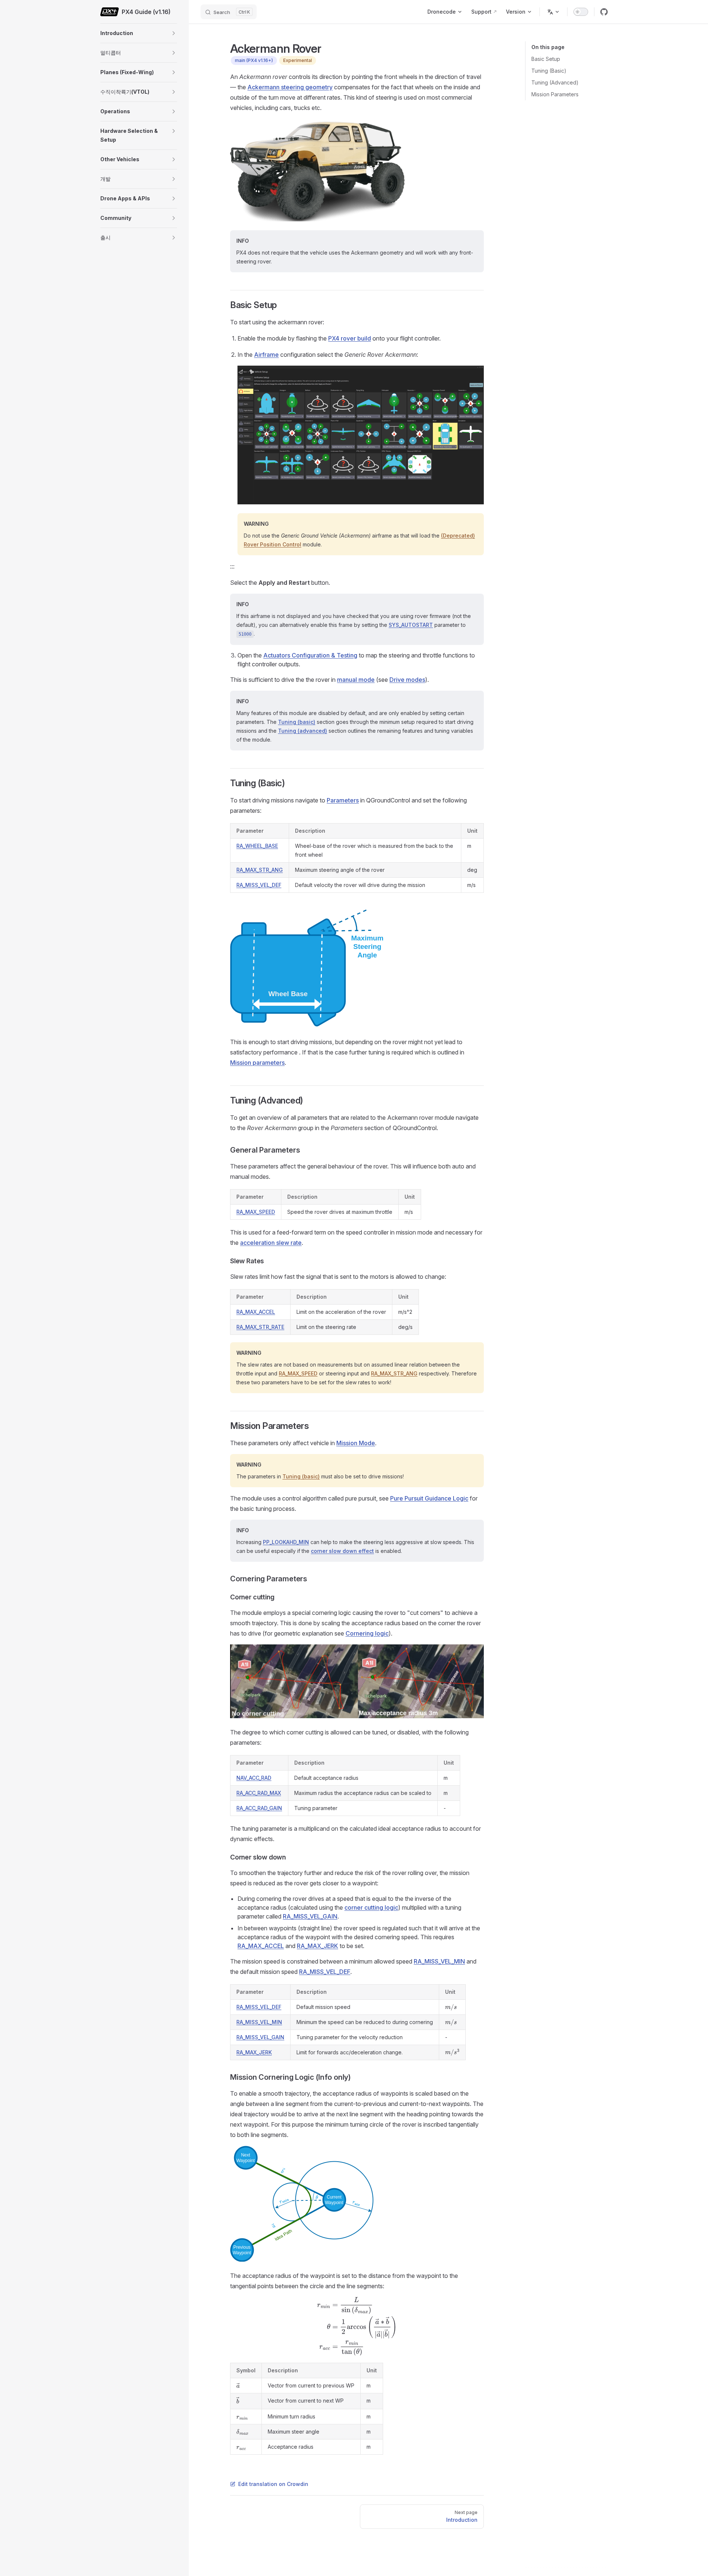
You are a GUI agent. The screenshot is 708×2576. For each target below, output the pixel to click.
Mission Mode (356, 1443)
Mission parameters (257, 1063)
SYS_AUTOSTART (411, 625)
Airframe (266, 355)
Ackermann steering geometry (290, 87)
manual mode (356, 680)
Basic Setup (546, 59)
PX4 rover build (350, 338)
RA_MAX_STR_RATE (260, 1327)
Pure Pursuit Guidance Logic (429, 1498)
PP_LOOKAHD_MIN (286, 1542)
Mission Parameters (555, 94)
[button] (174, 33)
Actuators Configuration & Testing (310, 655)
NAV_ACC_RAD (254, 1778)
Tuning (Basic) (549, 71)
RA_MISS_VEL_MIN (439, 1961)
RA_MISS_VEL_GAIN (310, 1916)
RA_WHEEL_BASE (257, 846)
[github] (604, 12)
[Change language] (553, 12)
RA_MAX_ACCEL (256, 1312)
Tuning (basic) (297, 722)
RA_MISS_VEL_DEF (259, 885)
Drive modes (407, 680)
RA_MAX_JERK (317, 1946)
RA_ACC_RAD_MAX (259, 1793)
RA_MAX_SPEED (256, 1212)
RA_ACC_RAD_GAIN (259, 1808)
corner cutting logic (371, 1907)
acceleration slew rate (271, 1243)
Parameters (343, 800)
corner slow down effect (342, 1551)
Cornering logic (367, 1633)
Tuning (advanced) (303, 731)
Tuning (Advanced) (555, 82)
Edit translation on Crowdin (273, 2484)
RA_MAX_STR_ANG (260, 870)
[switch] (581, 12)
